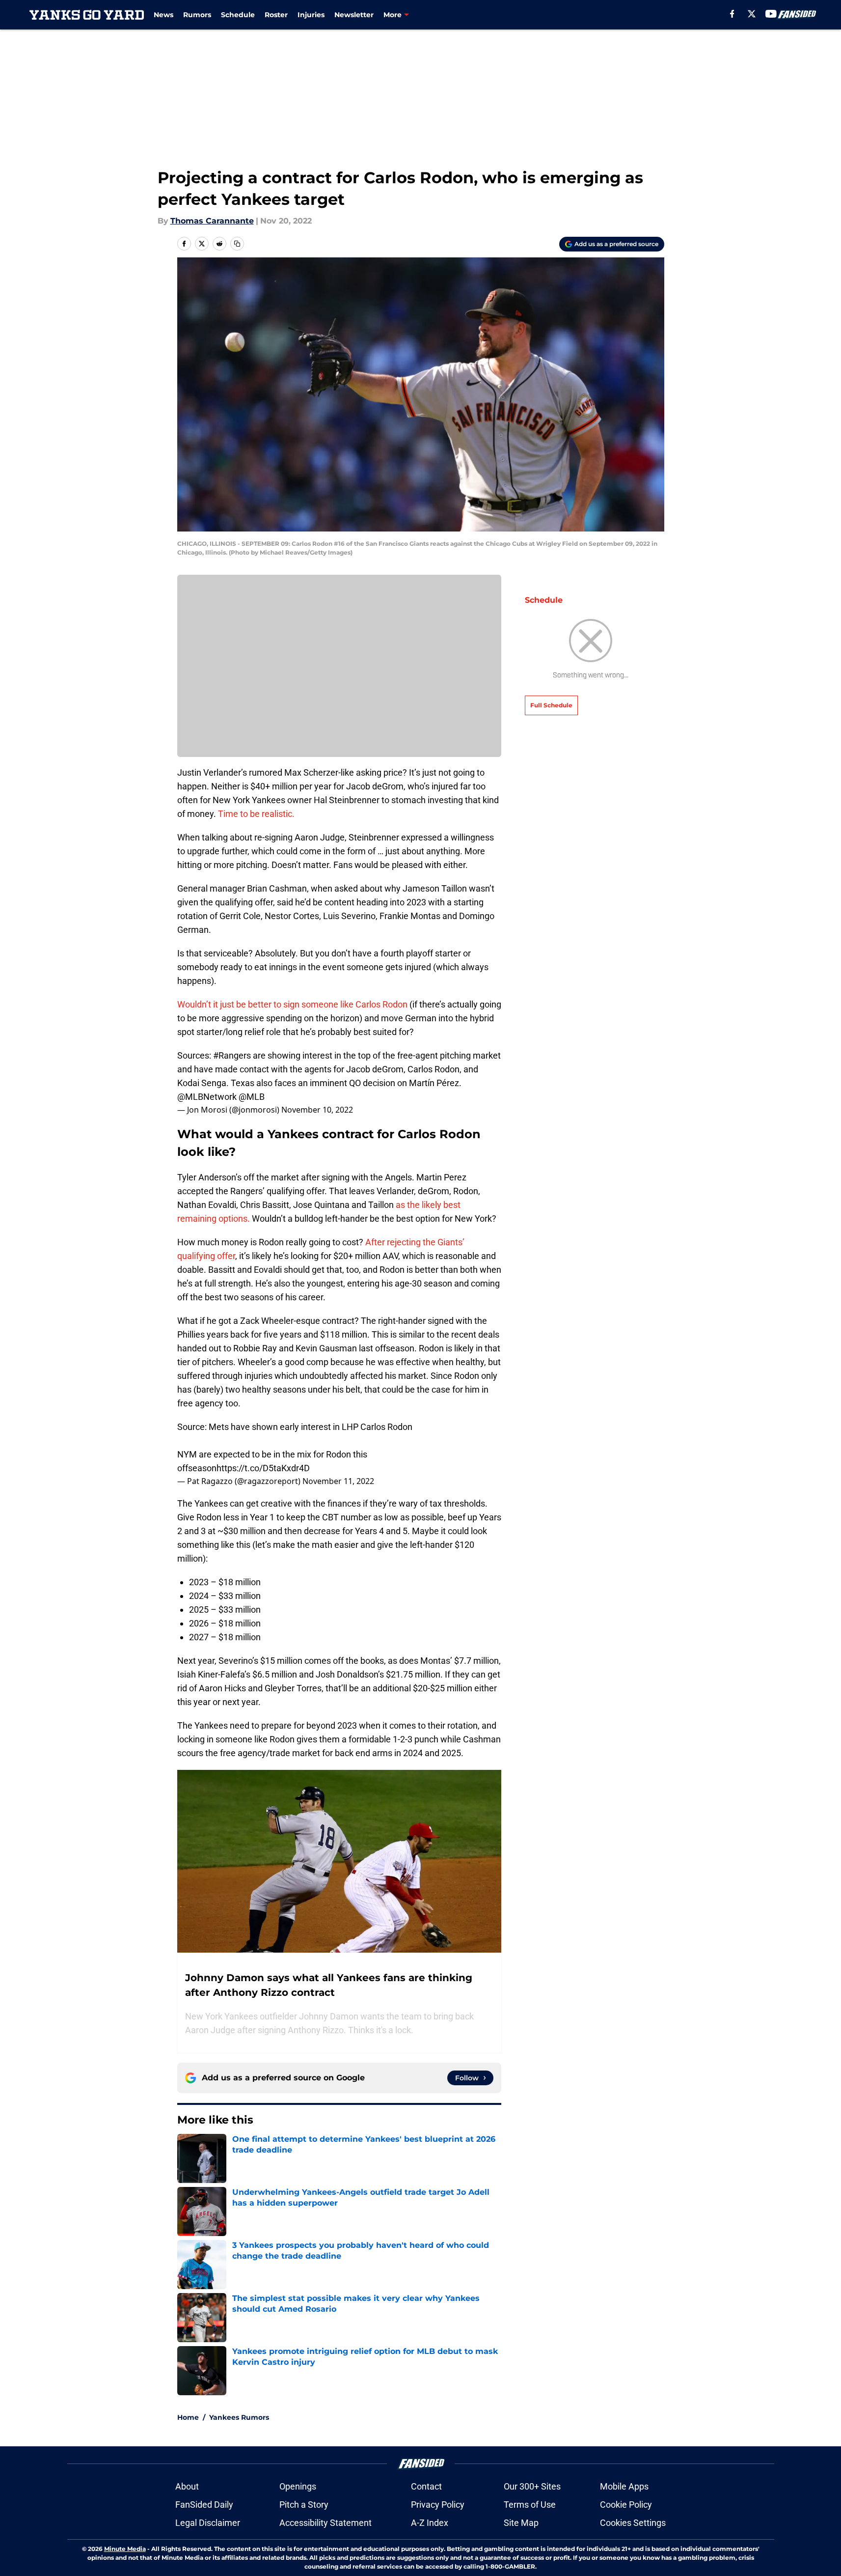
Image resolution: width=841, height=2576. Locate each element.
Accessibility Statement (326, 2523)
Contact (426, 2486)
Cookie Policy (626, 2505)
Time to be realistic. (256, 814)
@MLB (252, 1097)
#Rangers (232, 1055)
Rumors (197, 15)
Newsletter (354, 15)
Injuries (311, 15)
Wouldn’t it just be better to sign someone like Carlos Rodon (292, 1004)
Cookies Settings (633, 2523)
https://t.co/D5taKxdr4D (263, 1468)
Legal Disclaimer (208, 2523)
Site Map (521, 2523)
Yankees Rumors (239, 2417)
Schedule (238, 15)
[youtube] (771, 14)
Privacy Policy (438, 2505)
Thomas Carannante (212, 221)
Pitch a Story (304, 2505)
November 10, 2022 (317, 1110)
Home (188, 2417)
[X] (752, 14)
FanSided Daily (204, 2505)
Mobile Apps (624, 2486)
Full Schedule (551, 705)
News (163, 15)
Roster (276, 15)
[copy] (237, 244)
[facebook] (732, 14)
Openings (298, 2486)
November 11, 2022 (338, 1481)
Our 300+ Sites (532, 2486)
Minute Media (125, 2549)
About (187, 2486)
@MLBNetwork (207, 1097)
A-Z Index (430, 2523)
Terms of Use (530, 2505)
